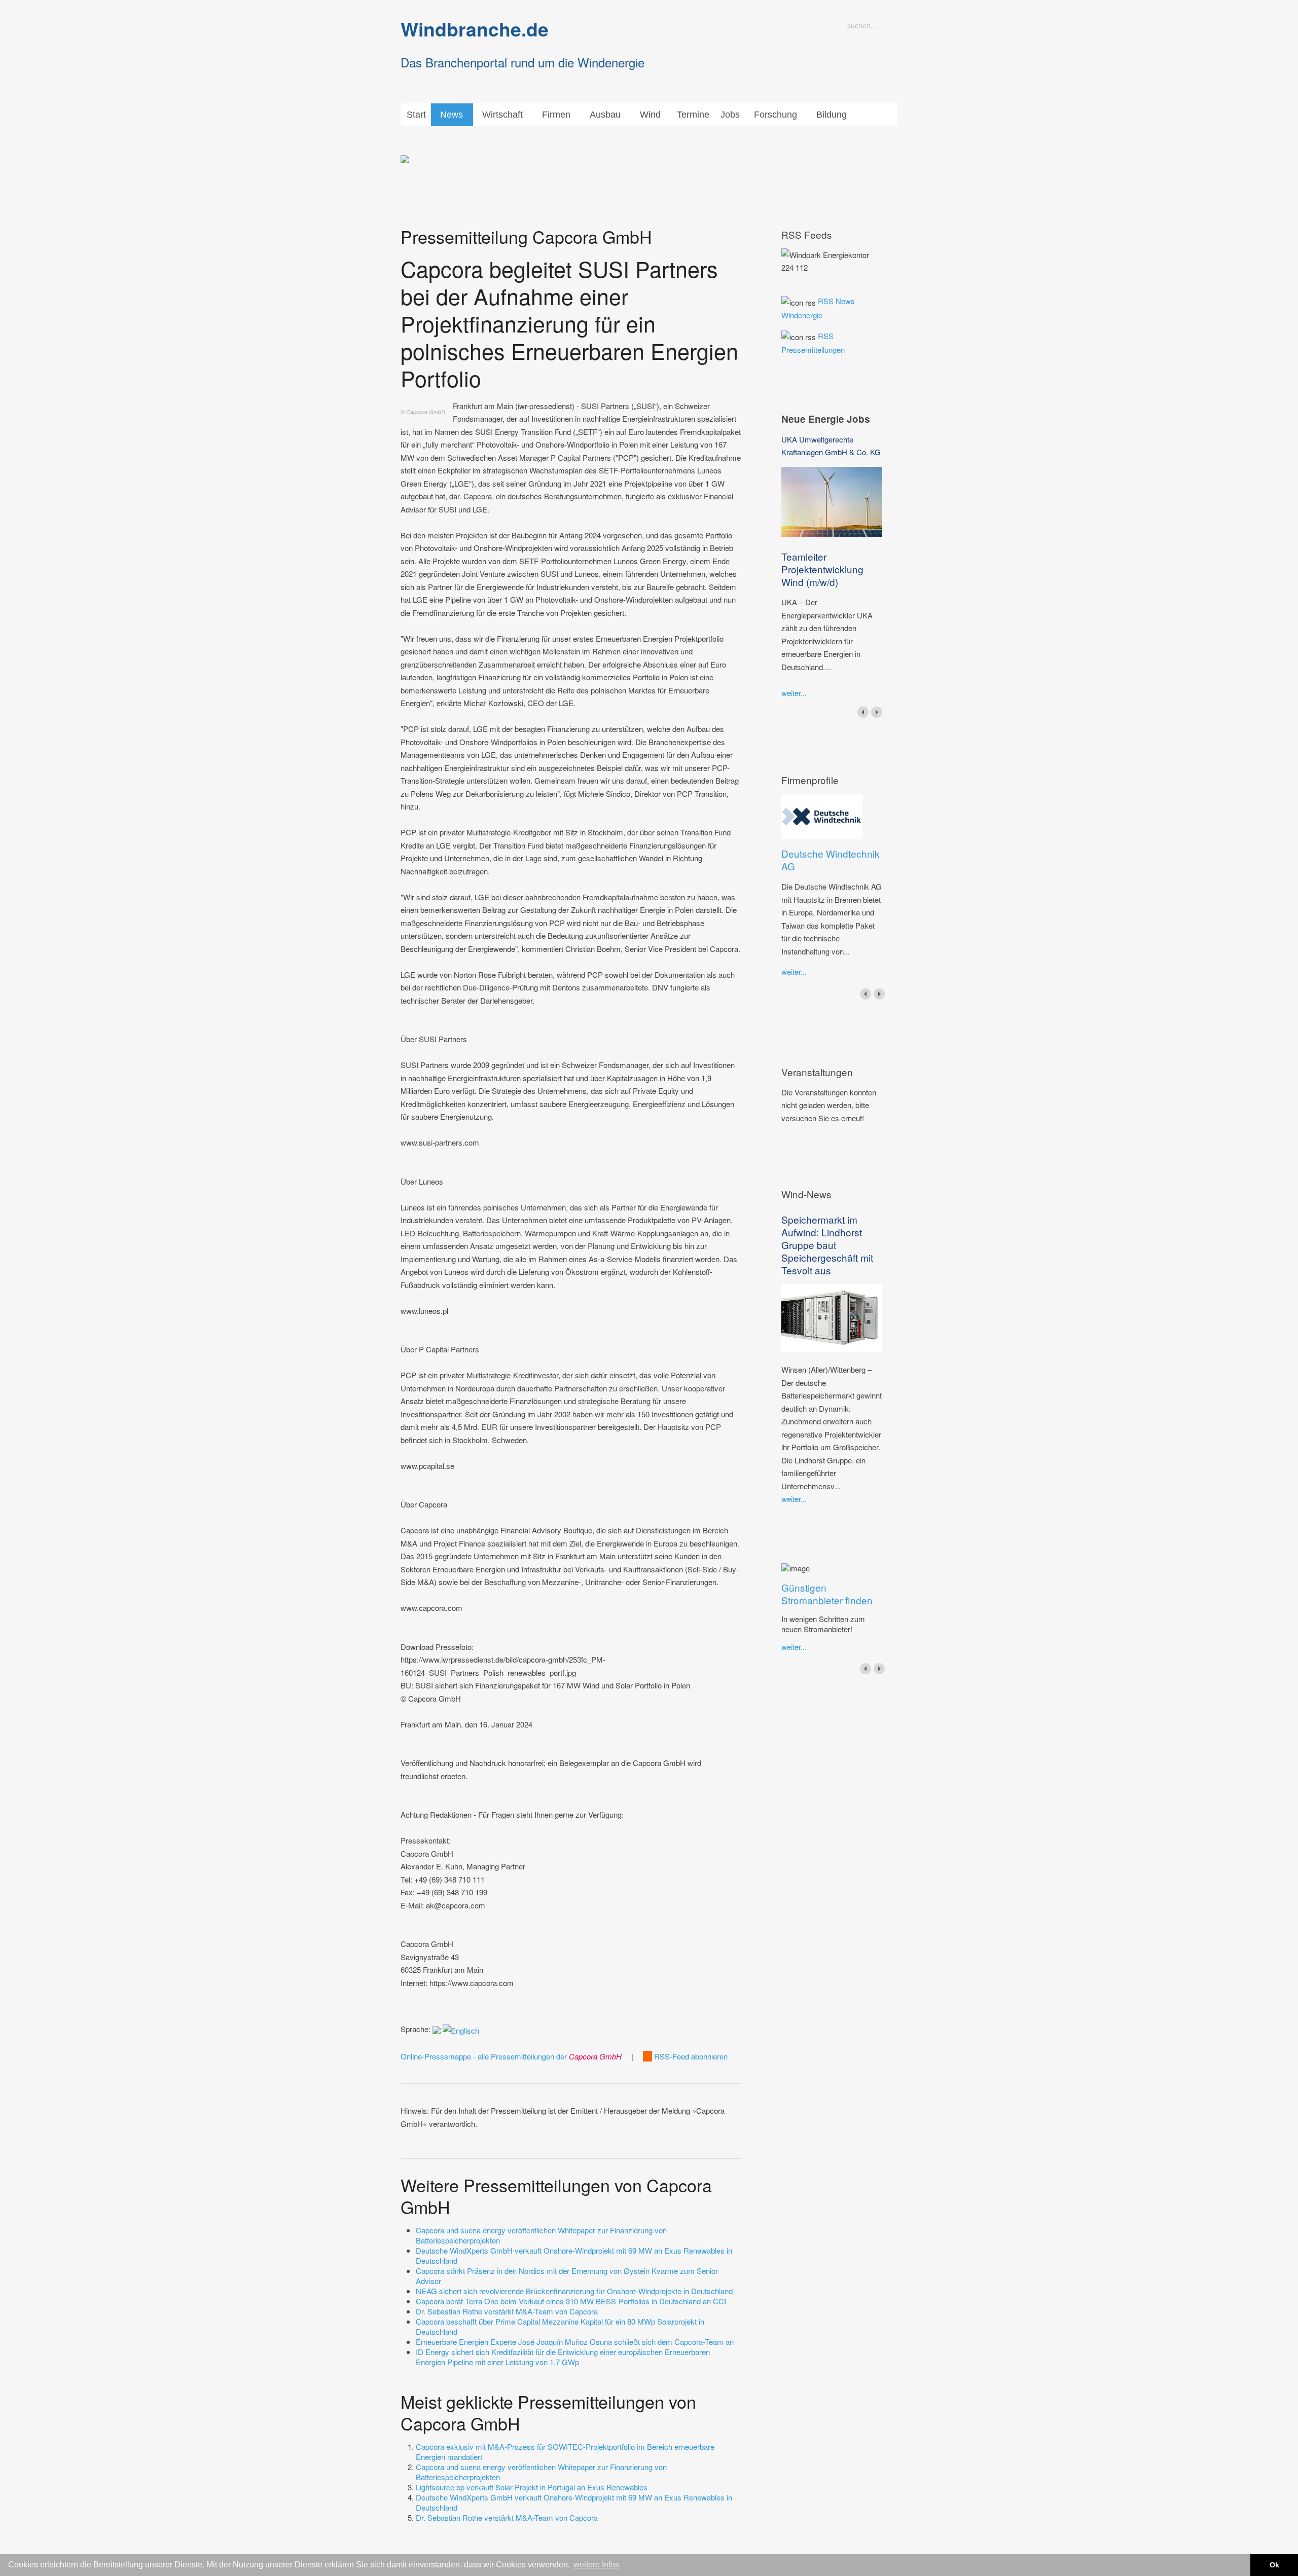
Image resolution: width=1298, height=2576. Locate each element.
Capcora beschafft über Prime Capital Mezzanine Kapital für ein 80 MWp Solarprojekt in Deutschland (560, 2326)
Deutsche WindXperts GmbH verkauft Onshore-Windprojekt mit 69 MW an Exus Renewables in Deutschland (574, 2255)
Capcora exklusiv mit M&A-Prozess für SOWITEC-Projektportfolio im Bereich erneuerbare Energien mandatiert (565, 2452)
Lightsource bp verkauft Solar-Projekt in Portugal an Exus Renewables (532, 2487)
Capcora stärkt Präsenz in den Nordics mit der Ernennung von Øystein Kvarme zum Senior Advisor (567, 2276)
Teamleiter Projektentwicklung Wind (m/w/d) (822, 569)
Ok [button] (1274, 2565)
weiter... (794, 693)
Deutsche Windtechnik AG (831, 860)
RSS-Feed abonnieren (690, 2056)
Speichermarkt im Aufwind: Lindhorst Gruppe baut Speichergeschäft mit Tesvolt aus (827, 1245)
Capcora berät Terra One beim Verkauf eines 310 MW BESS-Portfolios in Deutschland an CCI (571, 2301)
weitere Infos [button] (596, 2565)
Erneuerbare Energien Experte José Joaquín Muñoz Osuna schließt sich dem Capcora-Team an (575, 2342)
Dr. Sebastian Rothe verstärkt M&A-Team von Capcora (507, 2311)
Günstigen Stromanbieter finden (827, 1594)
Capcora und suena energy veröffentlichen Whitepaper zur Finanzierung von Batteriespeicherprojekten (541, 2235)
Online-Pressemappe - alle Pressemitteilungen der (511, 2056)
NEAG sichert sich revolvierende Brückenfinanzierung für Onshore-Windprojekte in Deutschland (574, 2291)
